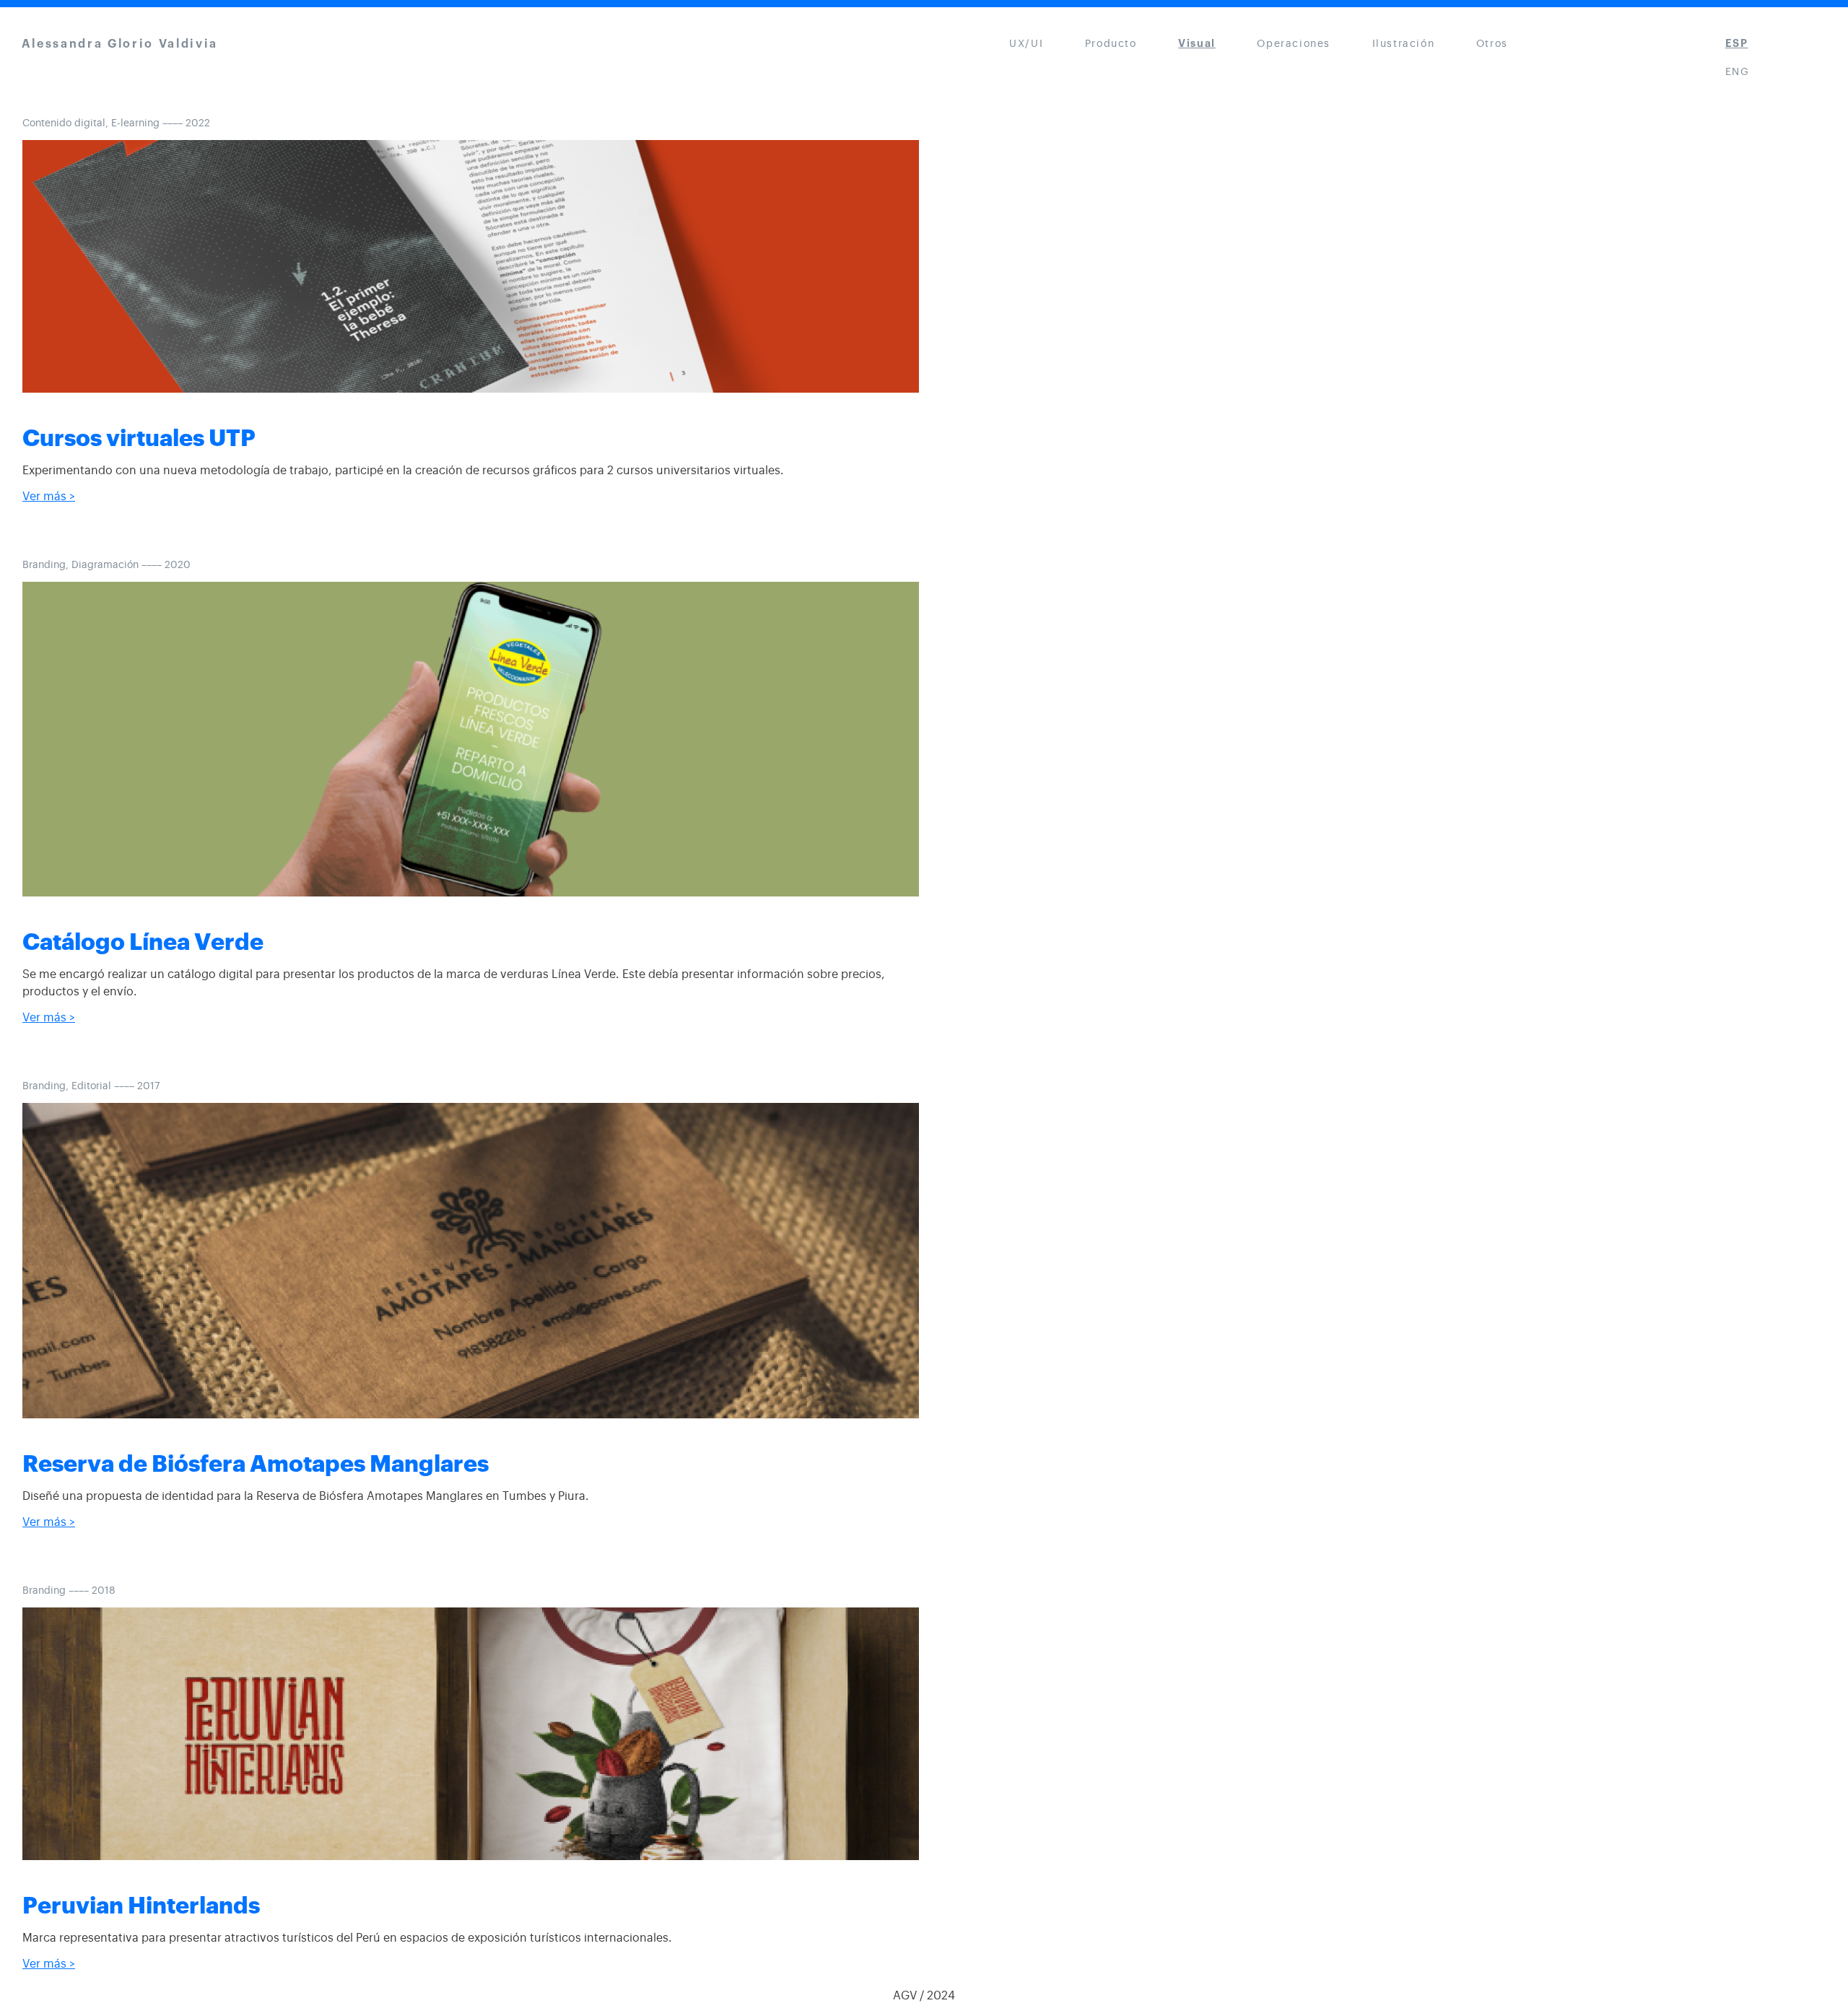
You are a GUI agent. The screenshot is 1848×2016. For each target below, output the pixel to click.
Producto (1111, 44)
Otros (1492, 44)
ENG (1738, 72)
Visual (1197, 44)
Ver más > (49, 497)
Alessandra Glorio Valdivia (120, 44)
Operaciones (1294, 44)
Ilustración (1404, 44)
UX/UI (1026, 44)
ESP (1737, 44)
